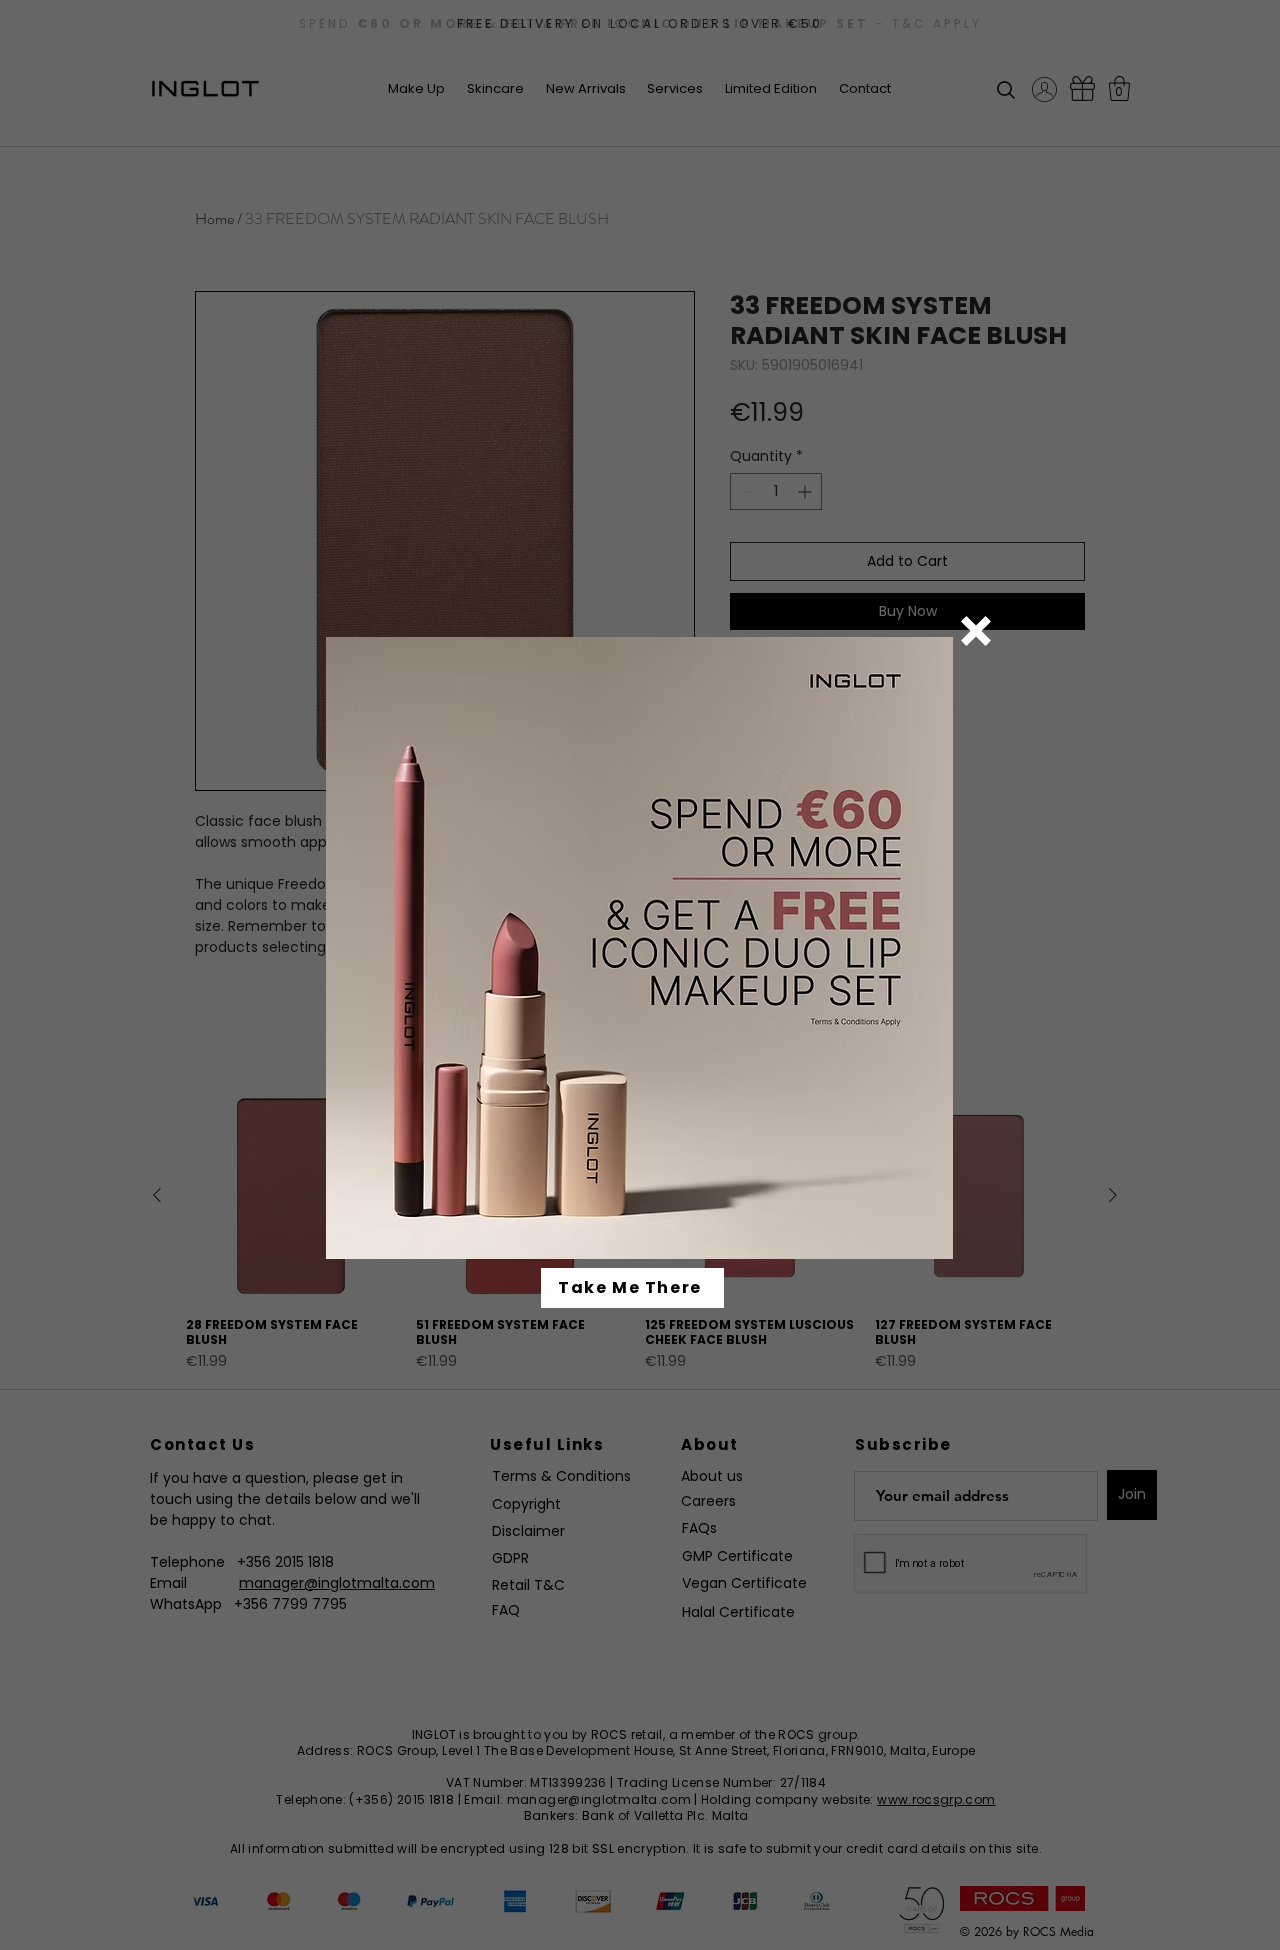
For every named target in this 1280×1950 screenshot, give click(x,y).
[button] (976, 631)
